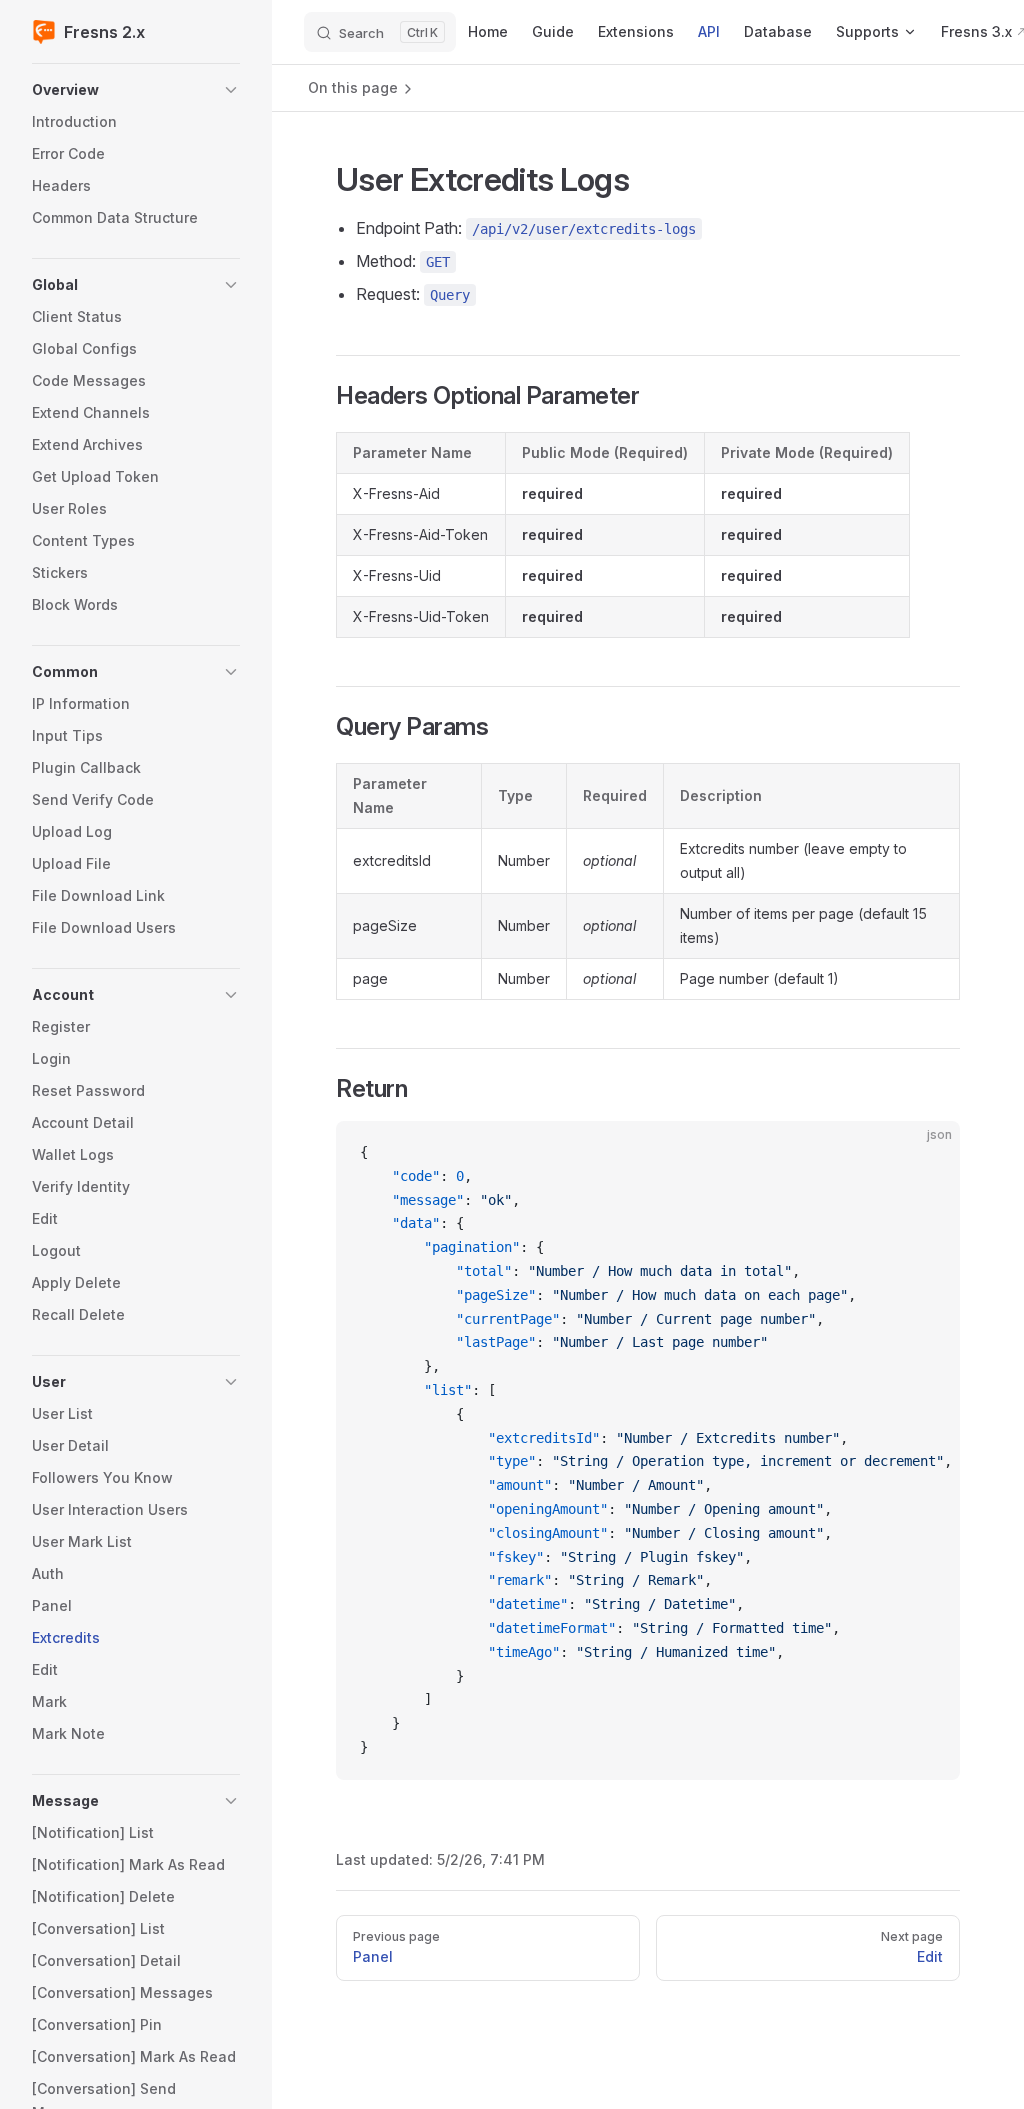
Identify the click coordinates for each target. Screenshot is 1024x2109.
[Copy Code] (928, 1153)
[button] (136, 90)
